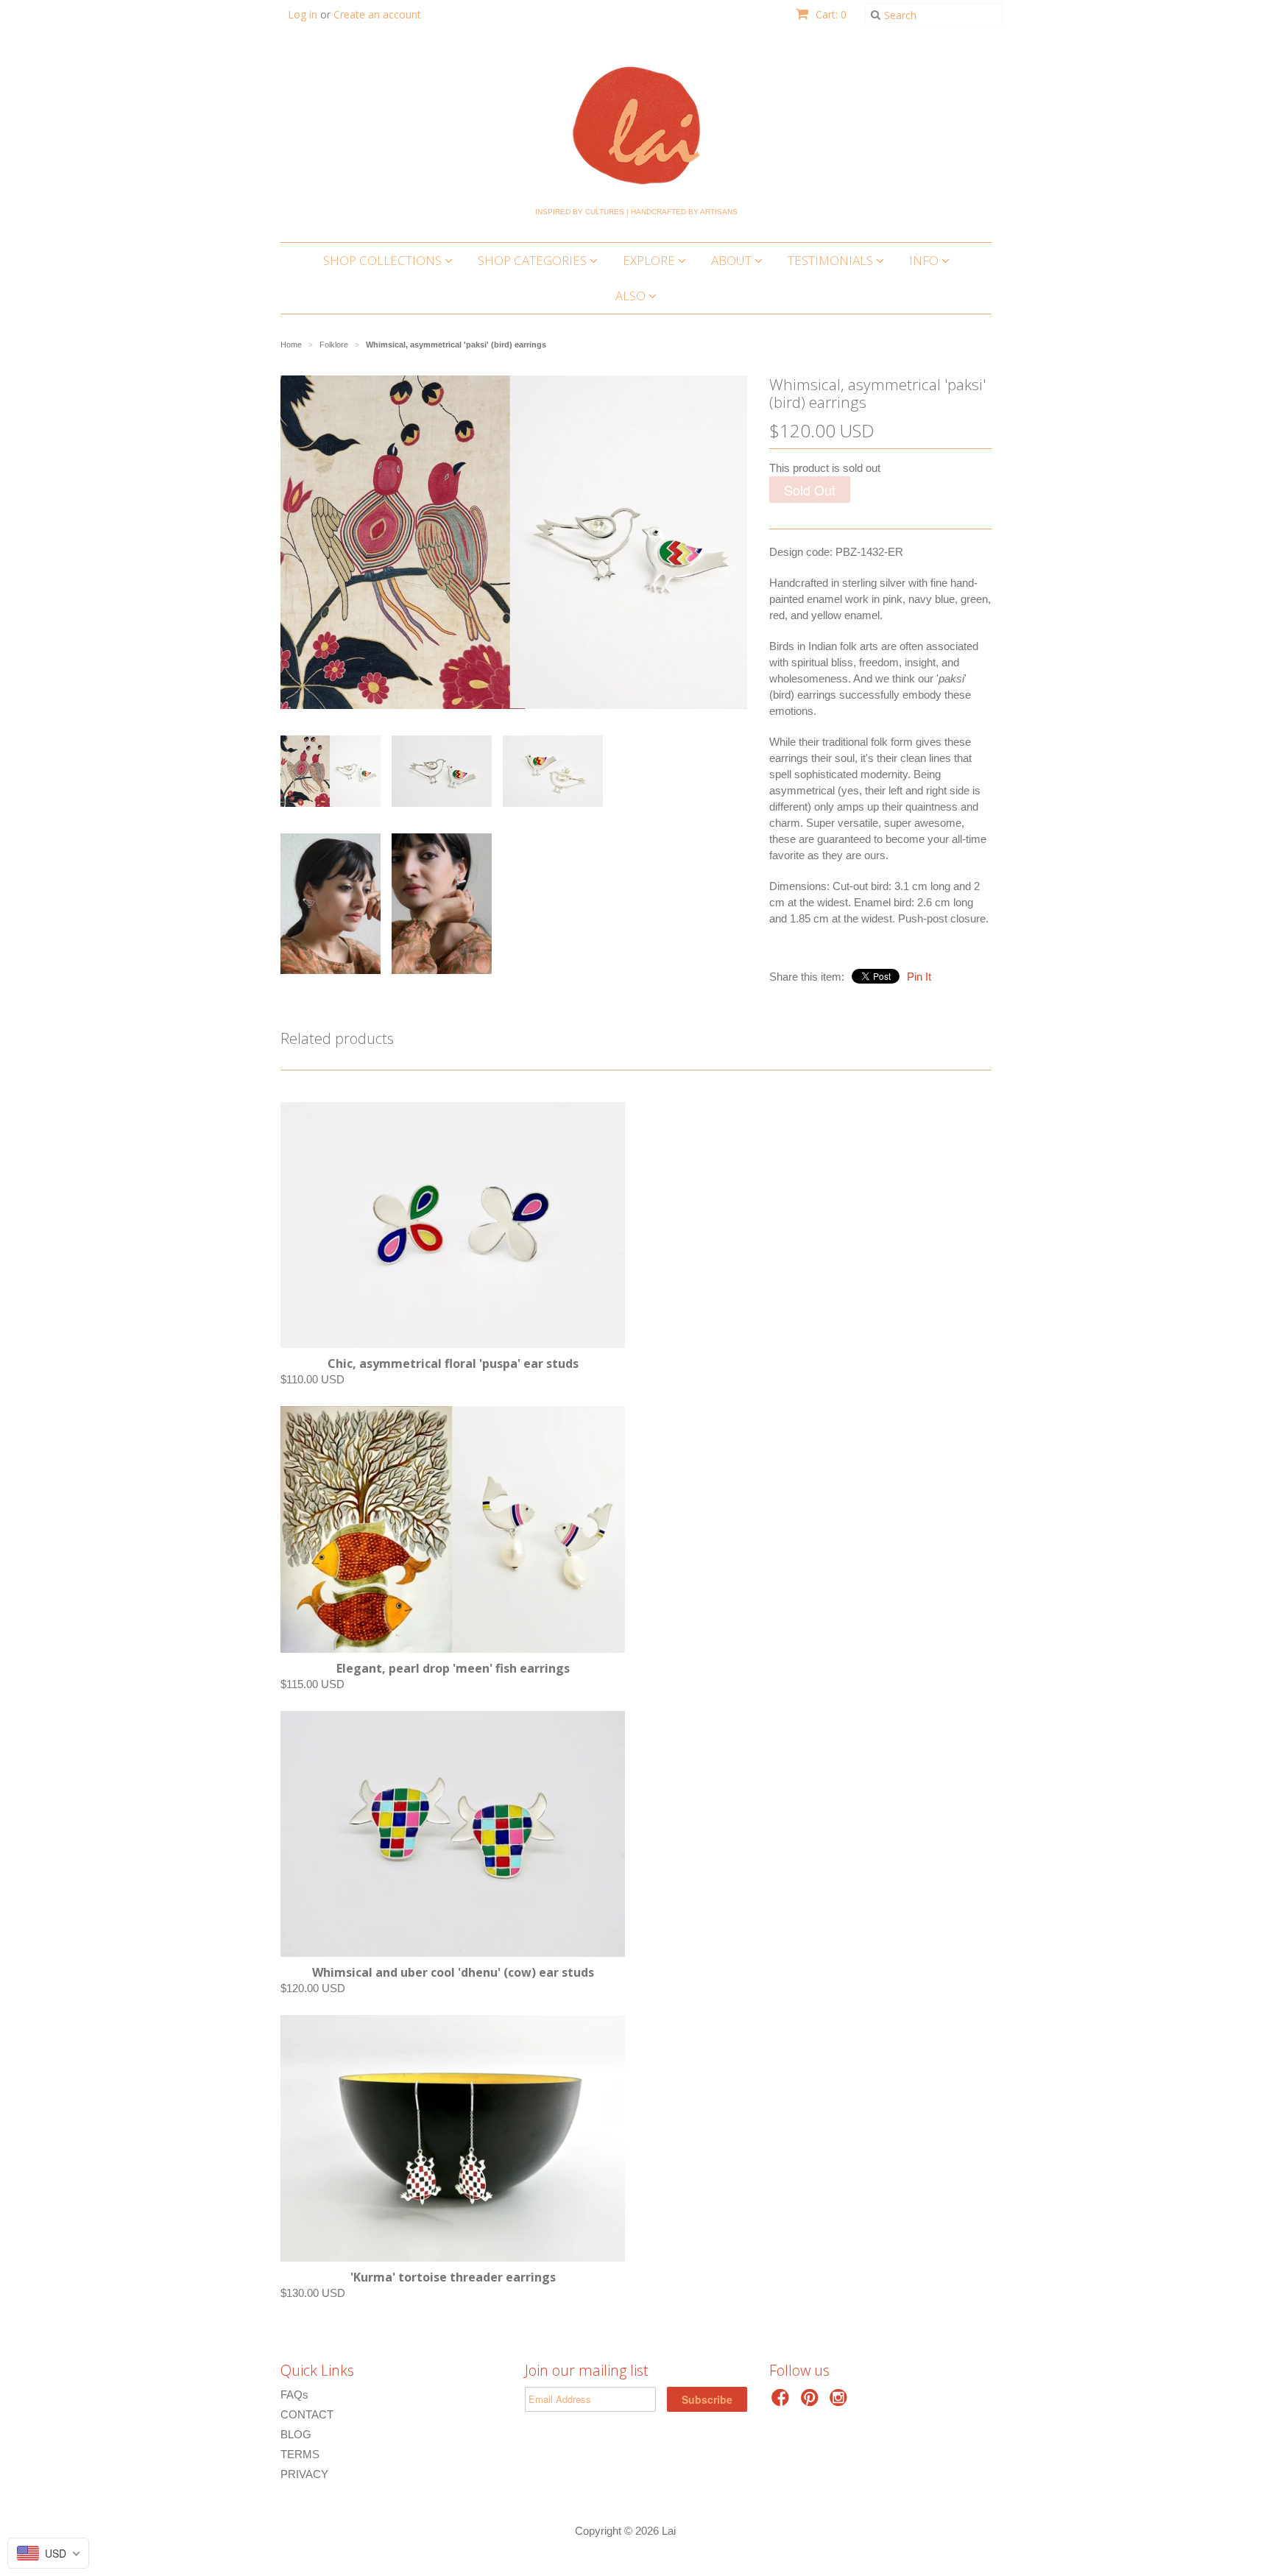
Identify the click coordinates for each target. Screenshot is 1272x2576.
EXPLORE (650, 260)
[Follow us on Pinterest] (812, 2402)
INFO (925, 260)
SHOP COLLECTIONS (384, 260)
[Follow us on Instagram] (841, 2402)
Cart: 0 (830, 14)
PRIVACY (304, 2474)
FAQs (294, 2395)
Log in (303, 14)
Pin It (919, 977)
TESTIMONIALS (832, 260)
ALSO (632, 296)
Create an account (377, 14)
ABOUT (733, 260)
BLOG (296, 2434)
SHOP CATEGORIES (534, 260)
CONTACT (307, 2414)
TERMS (300, 2454)
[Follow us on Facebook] (782, 2402)
